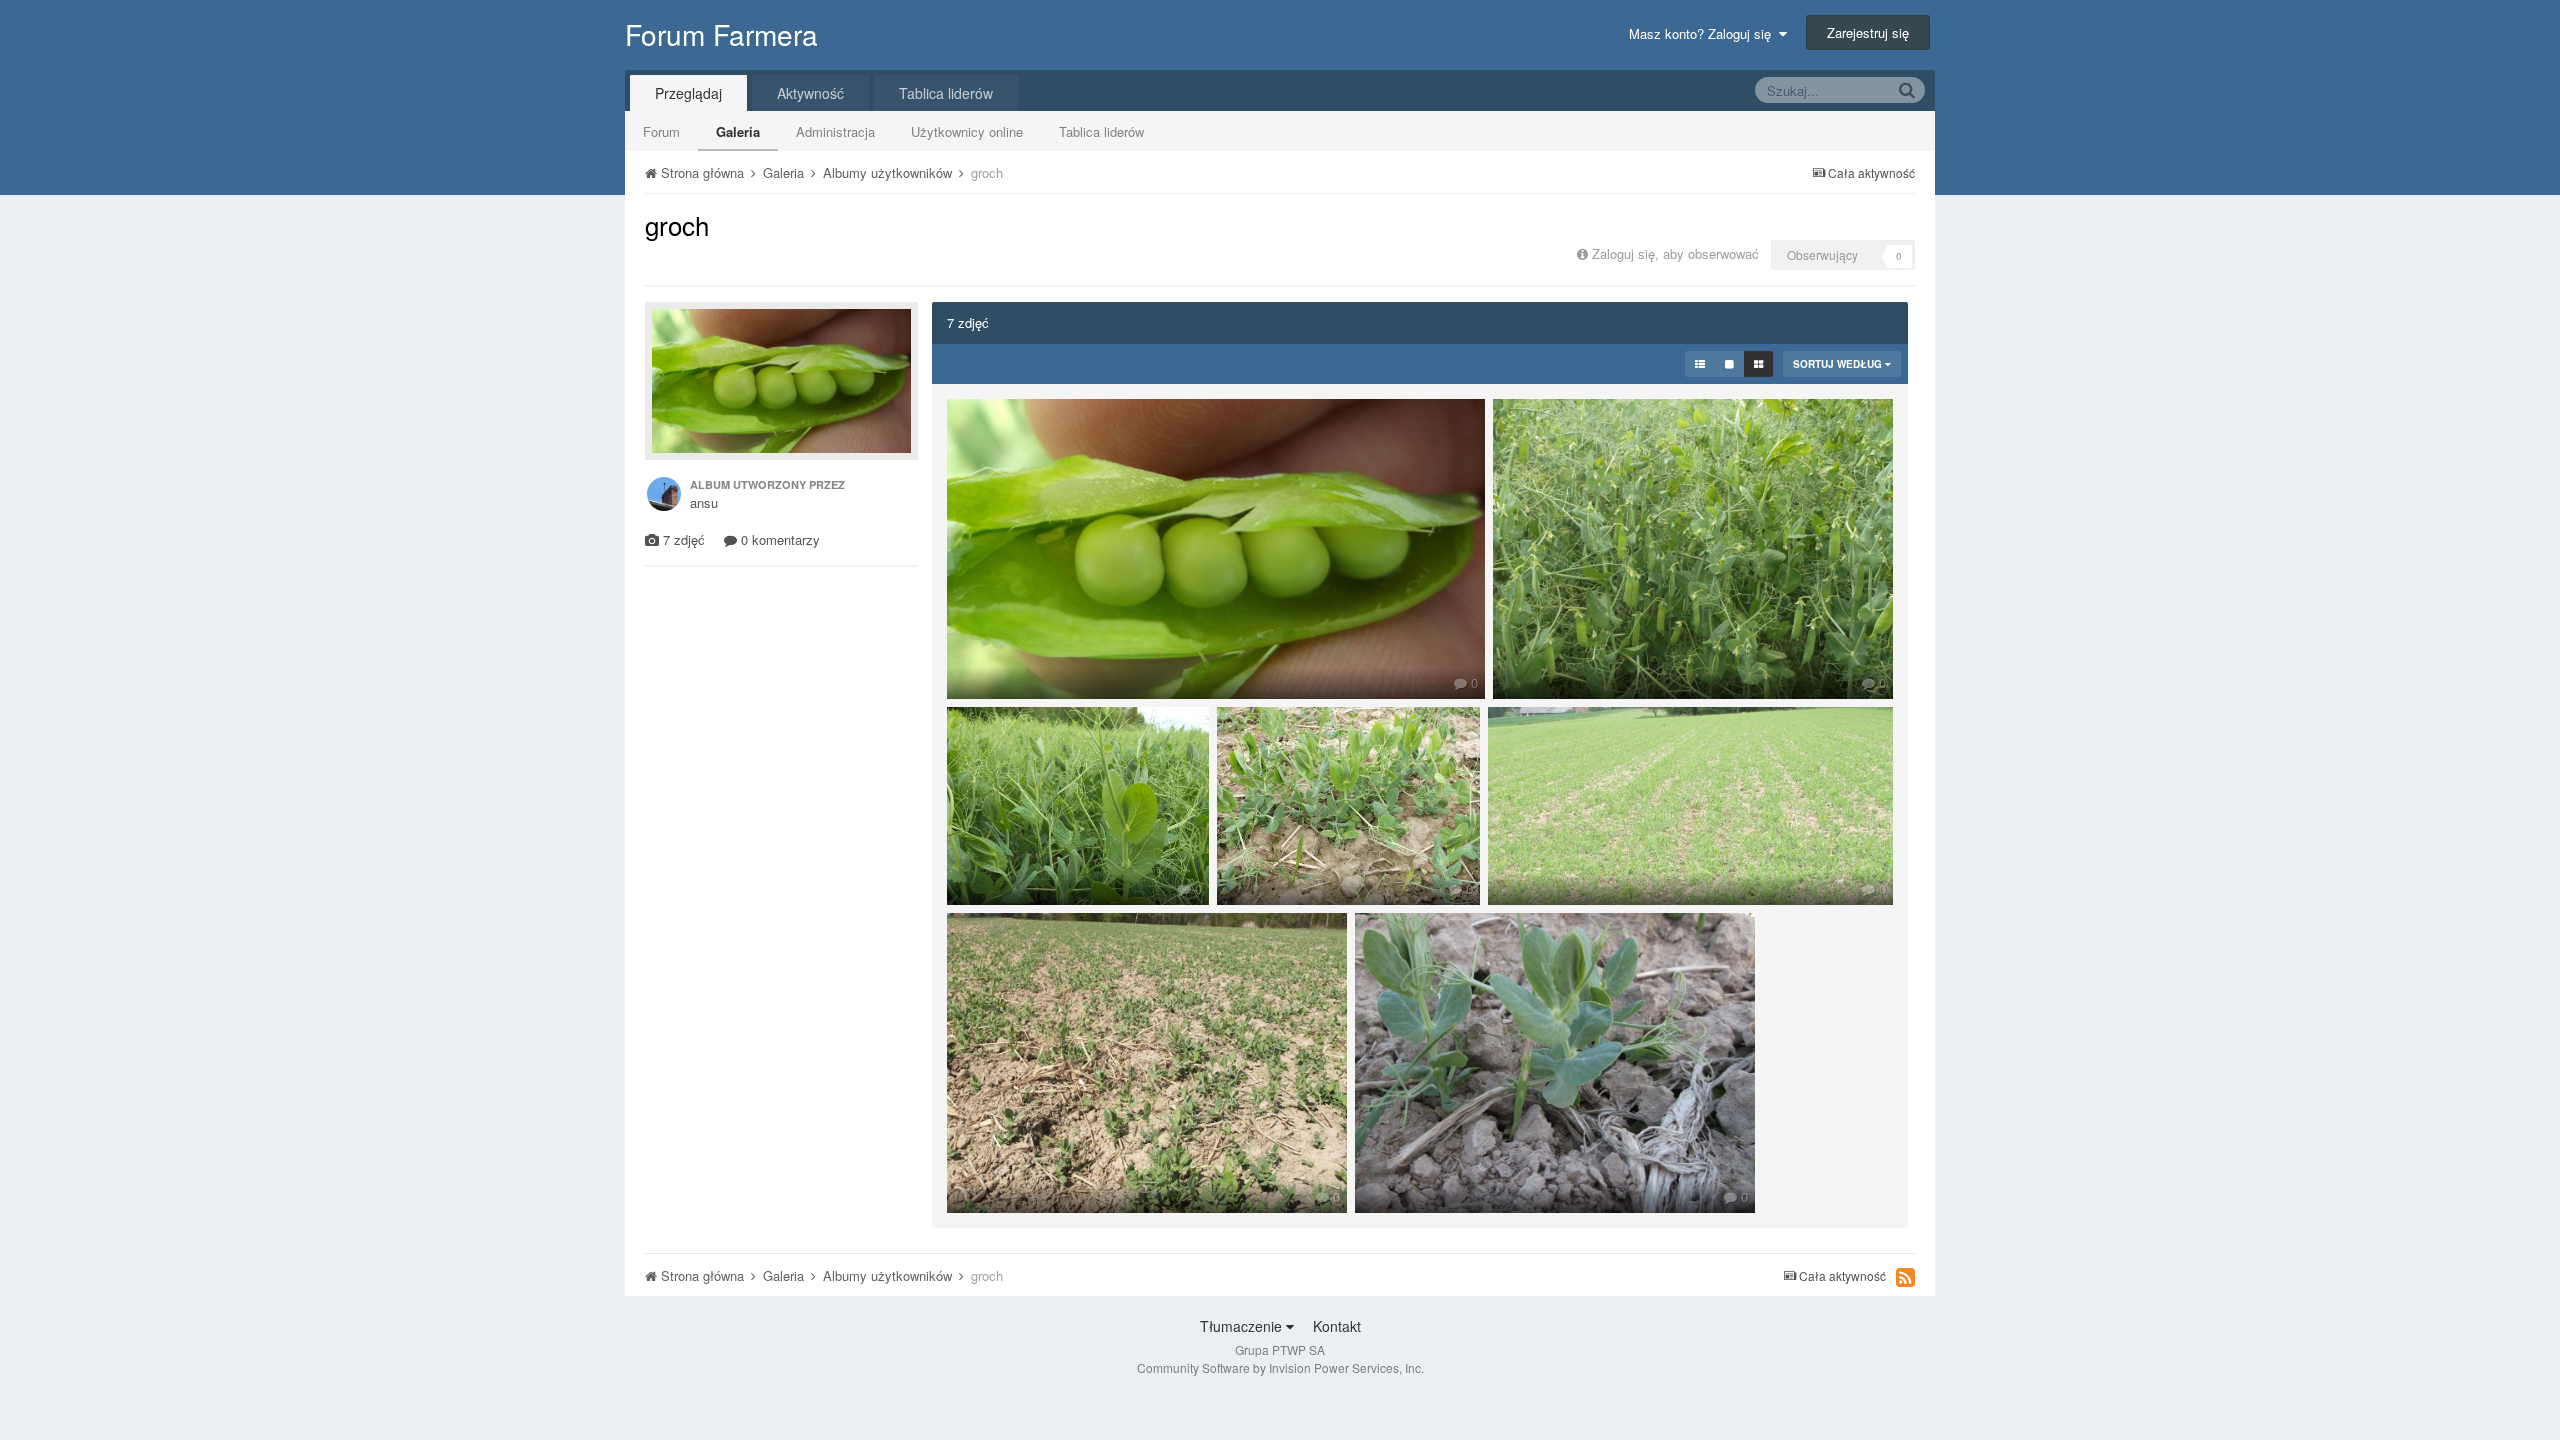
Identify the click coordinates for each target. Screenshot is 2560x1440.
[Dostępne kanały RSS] (1905, 1277)
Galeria (738, 131)
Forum (661, 131)
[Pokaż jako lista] (1700, 364)
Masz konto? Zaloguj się (1704, 33)
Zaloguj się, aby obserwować (1675, 253)
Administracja (835, 131)
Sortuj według (1839, 364)
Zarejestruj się (1868, 32)
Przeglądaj (688, 93)
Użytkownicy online (967, 131)
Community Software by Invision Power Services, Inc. (1280, 1367)
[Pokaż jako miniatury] (1758, 364)
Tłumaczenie (1243, 1326)
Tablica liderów (1101, 131)
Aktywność (810, 93)
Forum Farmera (721, 34)
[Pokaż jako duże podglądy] (1729, 364)
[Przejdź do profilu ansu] (664, 494)
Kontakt (1337, 1326)
